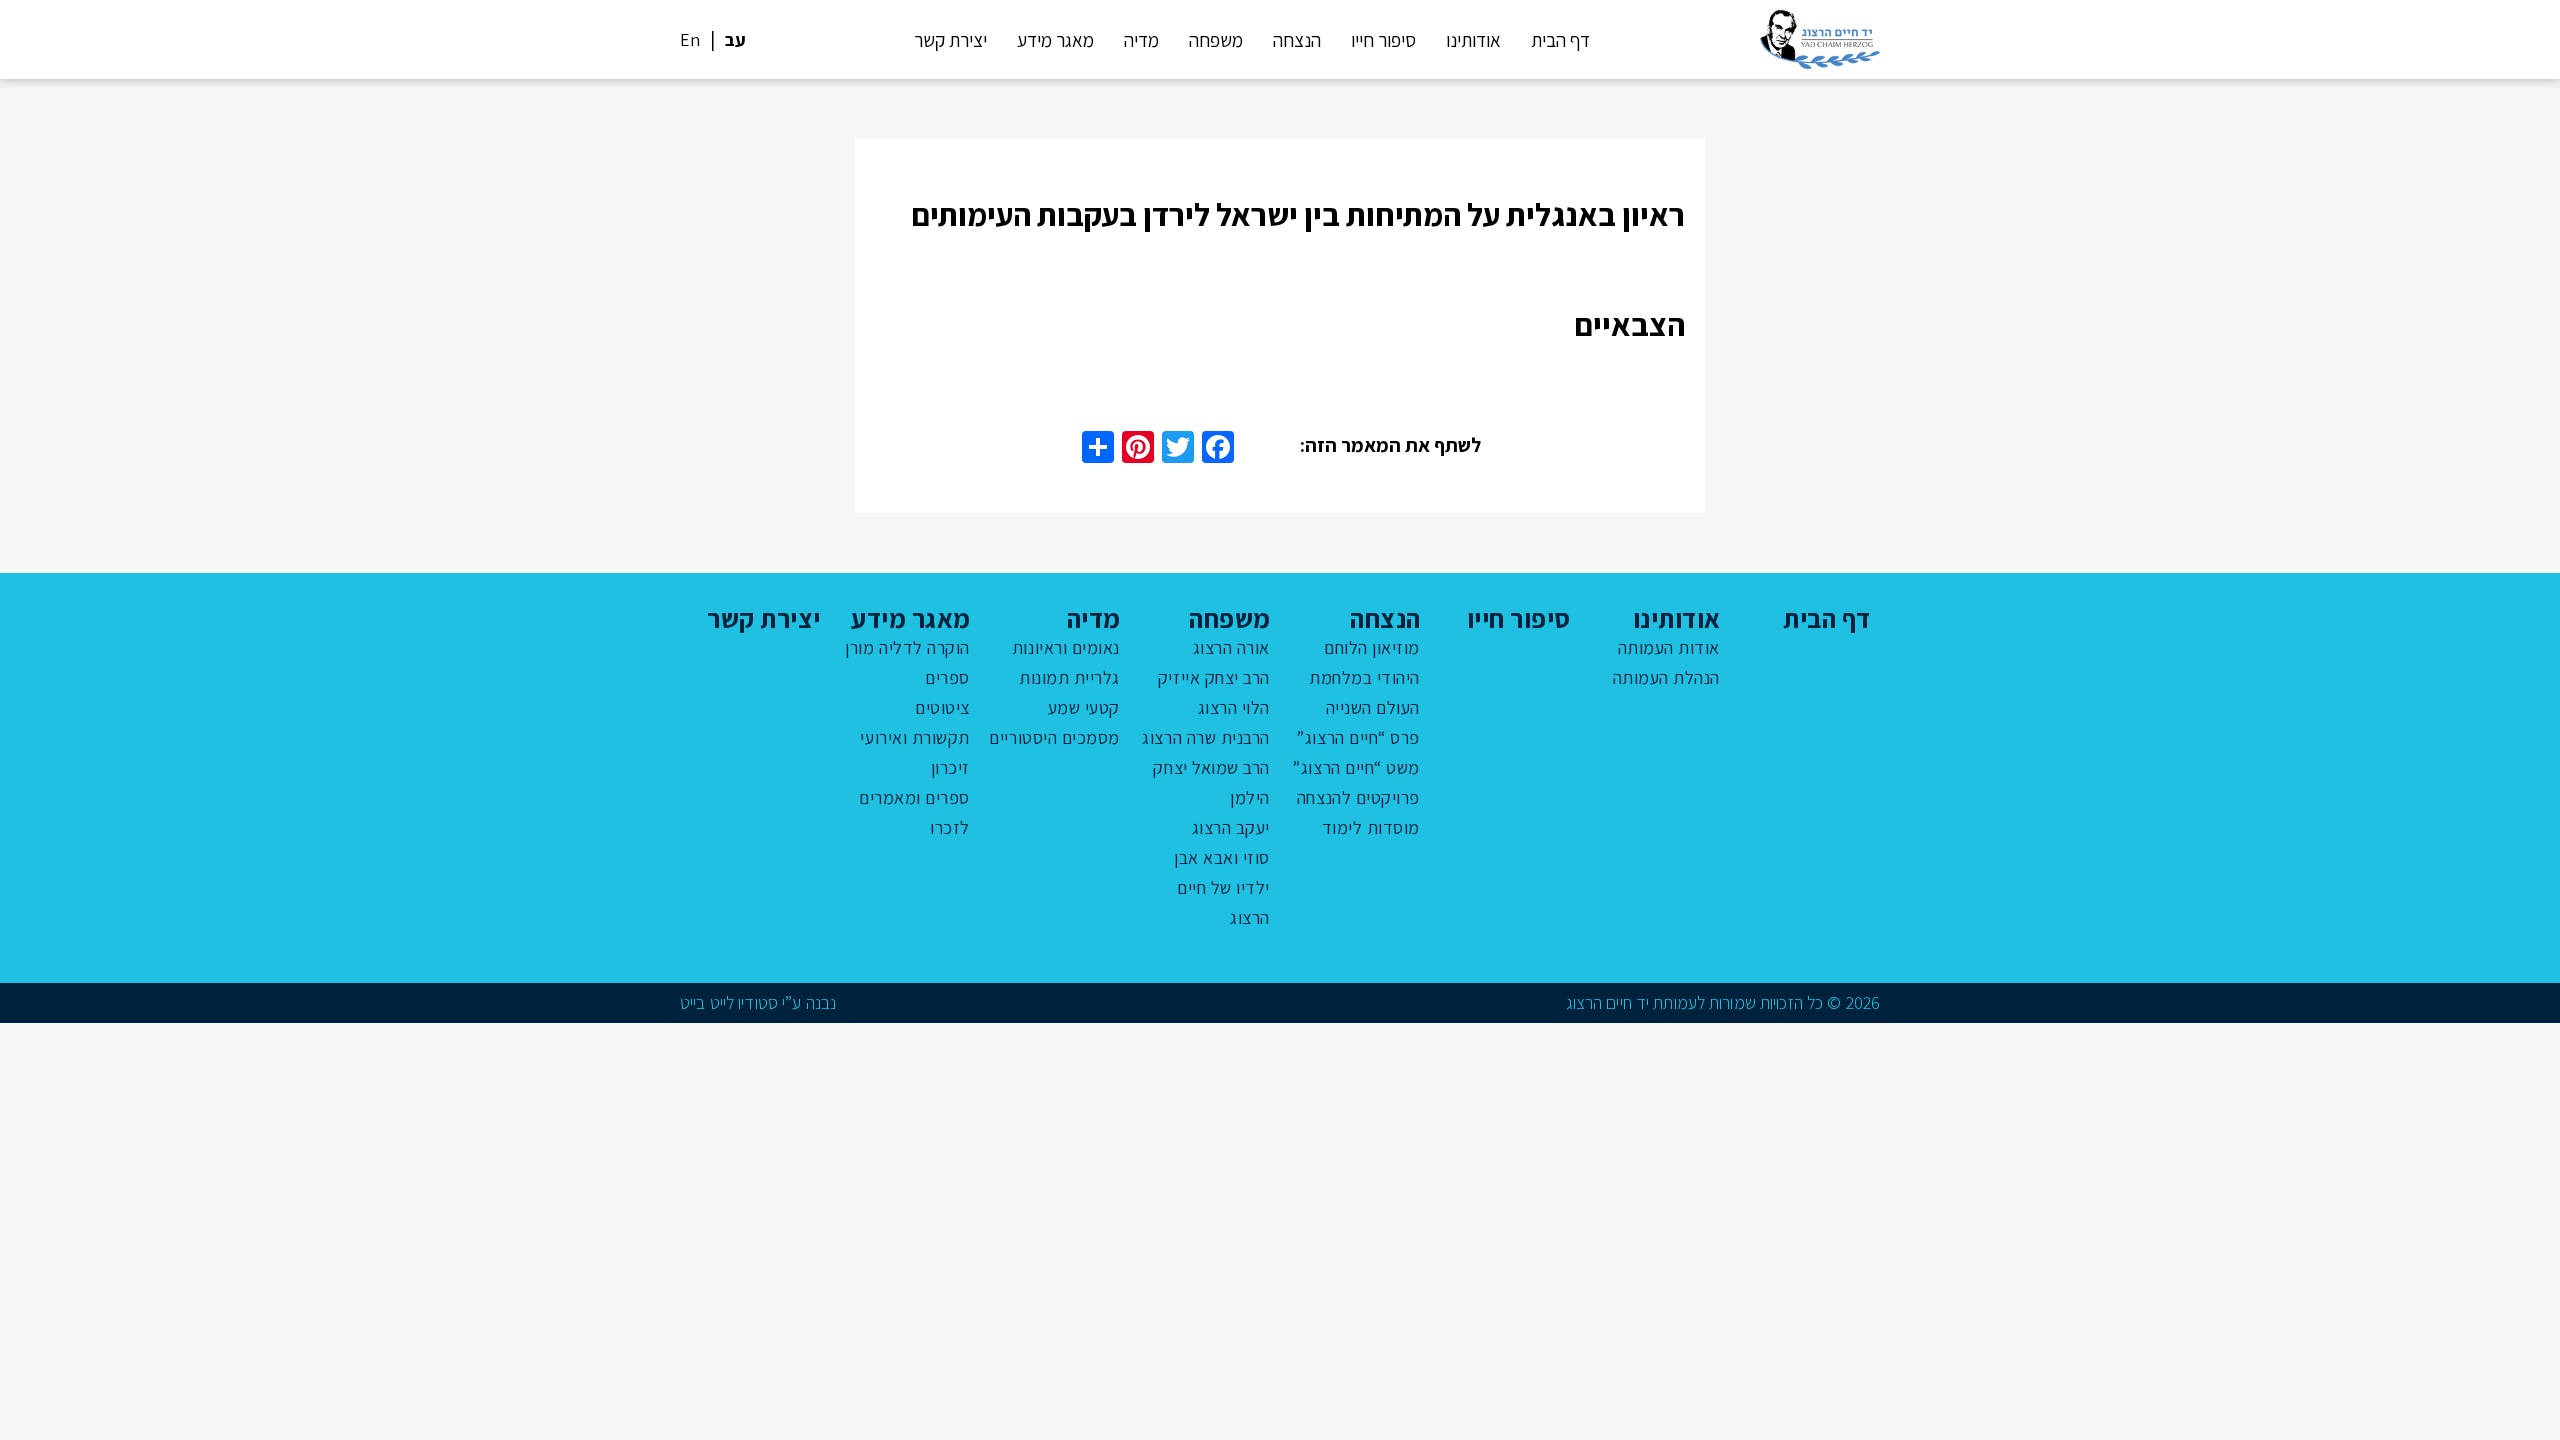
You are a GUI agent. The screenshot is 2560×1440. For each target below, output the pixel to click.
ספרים (947, 677)
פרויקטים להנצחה (1358, 797)
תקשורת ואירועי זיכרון (915, 752)
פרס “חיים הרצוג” (1358, 737)
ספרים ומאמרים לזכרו (914, 812)
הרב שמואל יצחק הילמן (1211, 782)
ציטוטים (942, 707)
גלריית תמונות (1069, 677)
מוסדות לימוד (1371, 827)
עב (735, 39)
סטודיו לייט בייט (729, 1002)
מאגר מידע (1055, 40)
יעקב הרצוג (1231, 827)
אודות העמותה (1669, 647)
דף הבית (1560, 40)
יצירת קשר (950, 40)
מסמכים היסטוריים (1054, 737)
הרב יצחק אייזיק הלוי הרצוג (1214, 692)
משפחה (1216, 40)
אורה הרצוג (1231, 647)
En (690, 39)
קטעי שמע (1084, 707)
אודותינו (1473, 40)
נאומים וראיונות (1066, 647)
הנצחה (1297, 40)
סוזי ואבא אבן (1222, 857)
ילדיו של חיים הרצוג (1223, 902)
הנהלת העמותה (1666, 677)
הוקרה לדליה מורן (907, 647)
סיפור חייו (1383, 40)
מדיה (1141, 40)
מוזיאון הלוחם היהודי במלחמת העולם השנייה (1364, 677)
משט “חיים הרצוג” (1356, 767)
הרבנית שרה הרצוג (1206, 737)
